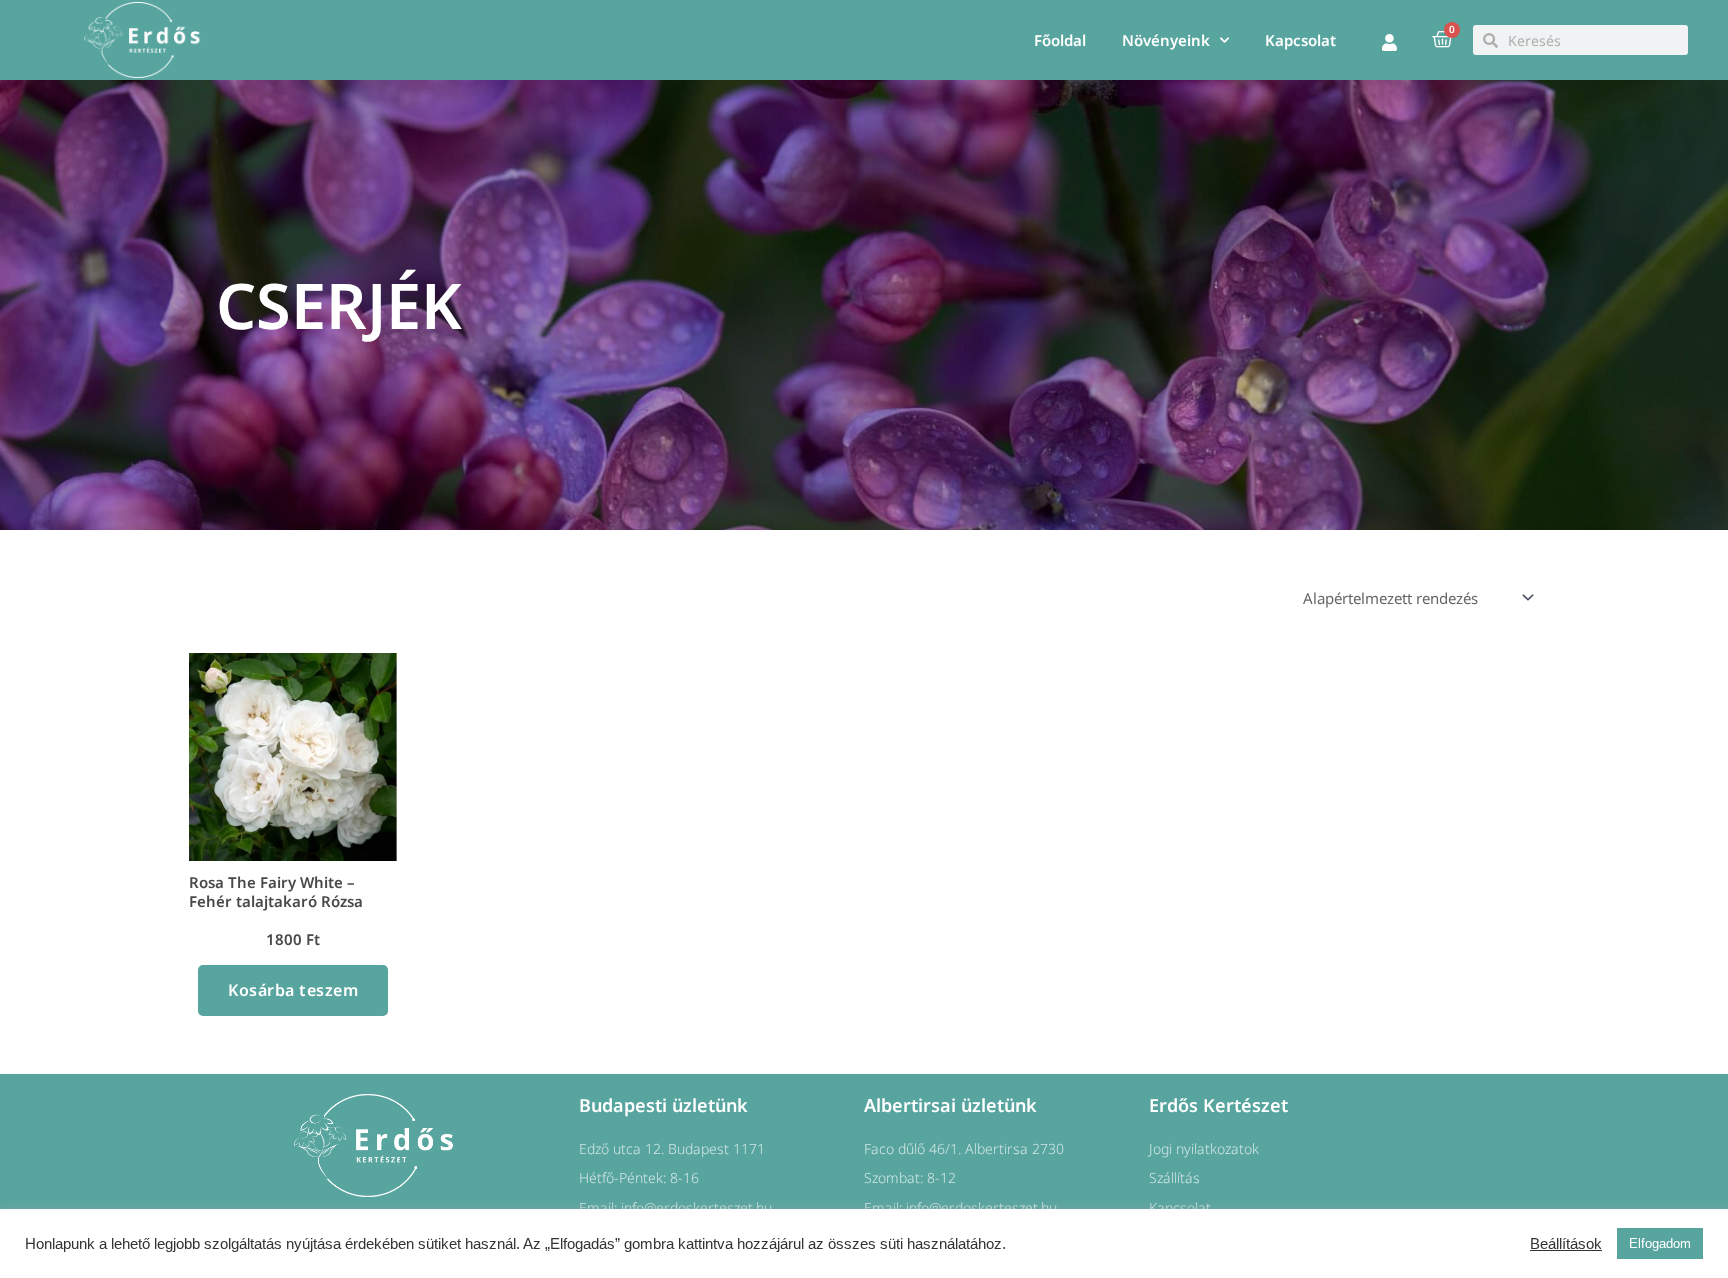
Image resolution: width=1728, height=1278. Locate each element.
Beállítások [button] (1566, 1244)
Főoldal (1060, 40)
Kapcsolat (1300, 40)
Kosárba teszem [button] (293, 990)
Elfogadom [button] (1660, 1243)
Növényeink (1166, 40)
